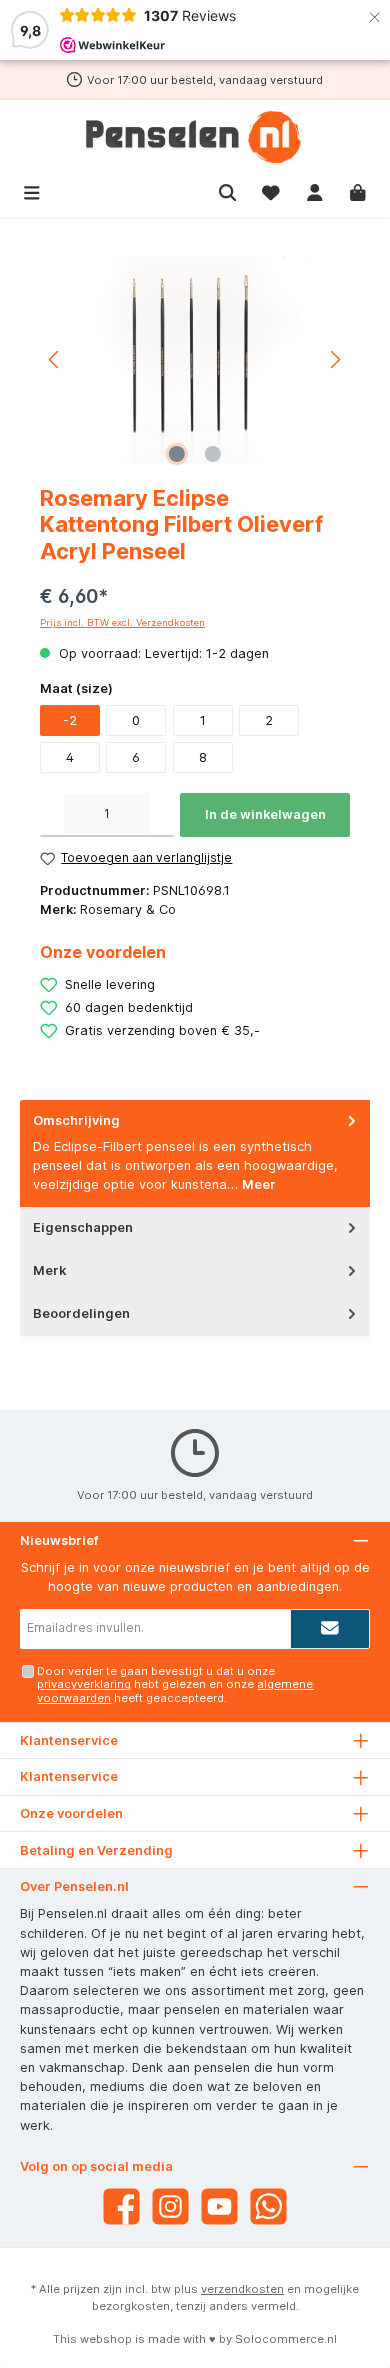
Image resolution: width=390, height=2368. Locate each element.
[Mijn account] (315, 190)
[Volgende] (335, 359)
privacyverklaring (84, 1684)
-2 (70, 720)
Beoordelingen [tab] (81, 1313)
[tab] (195, 1153)
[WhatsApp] (268, 2206)
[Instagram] (170, 2206)
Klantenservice (69, 1776)
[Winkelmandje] (358, 190)
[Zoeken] (228, 190)
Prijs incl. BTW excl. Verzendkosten (122, 622)
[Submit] (330, 1629)
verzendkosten (242, 2289)
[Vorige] (55, 359)
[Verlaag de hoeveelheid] (52, 815)
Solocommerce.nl (286, 2339)
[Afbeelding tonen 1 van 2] (177, 454)
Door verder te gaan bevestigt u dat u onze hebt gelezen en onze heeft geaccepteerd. (175, 1684)
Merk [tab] (49, 1270)
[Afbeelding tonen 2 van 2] (213, 454)
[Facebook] (121, 2206)
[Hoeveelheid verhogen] (162, 815)
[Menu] (32, 190)
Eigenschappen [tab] (83, 1227)
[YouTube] (219, 2206)
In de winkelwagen (265, 814)
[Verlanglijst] (271, 190)
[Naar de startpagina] (195, 137)
